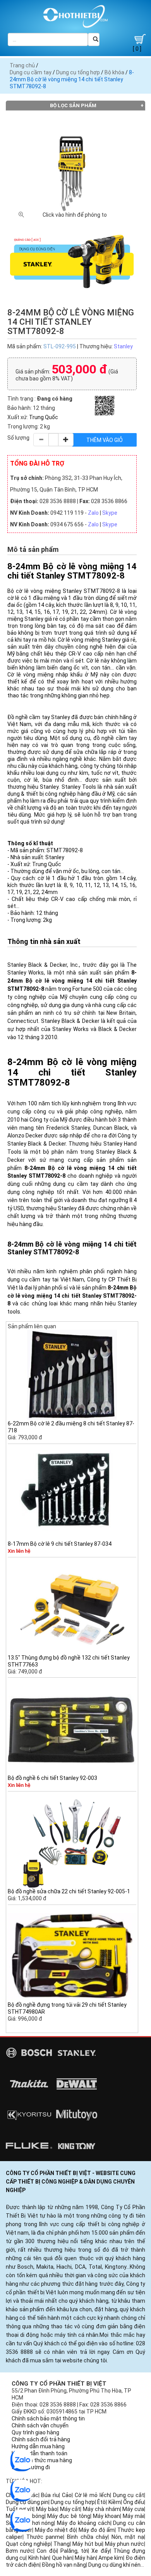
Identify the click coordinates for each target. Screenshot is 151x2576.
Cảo (67, 2495)
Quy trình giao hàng (35, 2432)
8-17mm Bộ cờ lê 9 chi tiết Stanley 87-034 (60, 1544)
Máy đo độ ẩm (97, 2530)
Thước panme (45, 2537)
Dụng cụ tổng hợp (78, 72)
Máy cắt (70, 2509)
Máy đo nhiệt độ (55, 2530)
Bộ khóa (114, 72)
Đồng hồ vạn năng (64, 2565)
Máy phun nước (124, 2544)
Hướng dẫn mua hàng (38, 2446)
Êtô (101, 2502)
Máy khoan (106, 2516)
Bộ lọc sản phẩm (73, 105)
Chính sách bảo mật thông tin (48, 2418)
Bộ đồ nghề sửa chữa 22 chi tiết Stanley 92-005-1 (69, 1891)
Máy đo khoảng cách (83, 2523)
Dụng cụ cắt (129, 2495)
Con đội (47, 2551)
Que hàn (62, 2558)
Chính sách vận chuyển (40, 2425)
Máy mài (133, 2516)
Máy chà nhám (101, 2509)
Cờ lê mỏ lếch (92, 2495)
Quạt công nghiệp (28, 2544)
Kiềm (115, 2502)
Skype (110, 513)
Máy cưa (133, 2509)
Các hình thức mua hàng (42, 2460)
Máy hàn (85, 2558)
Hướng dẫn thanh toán (39, 2453)
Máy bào (47, 2509)
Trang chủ (22, 65)
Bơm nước (20, 2551)
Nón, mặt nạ (128, 2537)
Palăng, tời (74, 2551)
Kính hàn (39, 2558)
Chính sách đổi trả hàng (41, 2439)
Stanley (123, 346)
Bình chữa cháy (87, 2537)
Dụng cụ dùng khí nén (114, 2565)
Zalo (93, 513)
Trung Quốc (44, 417)
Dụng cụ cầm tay (31, 72)
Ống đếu (134, 2502)
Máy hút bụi (87, 2544)
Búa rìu (50, 2495)
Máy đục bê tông (69, 2516)
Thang (62, 2544)
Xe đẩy (100, 2551)
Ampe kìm (111, 2558)
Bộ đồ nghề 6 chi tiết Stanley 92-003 (52, 1778)
